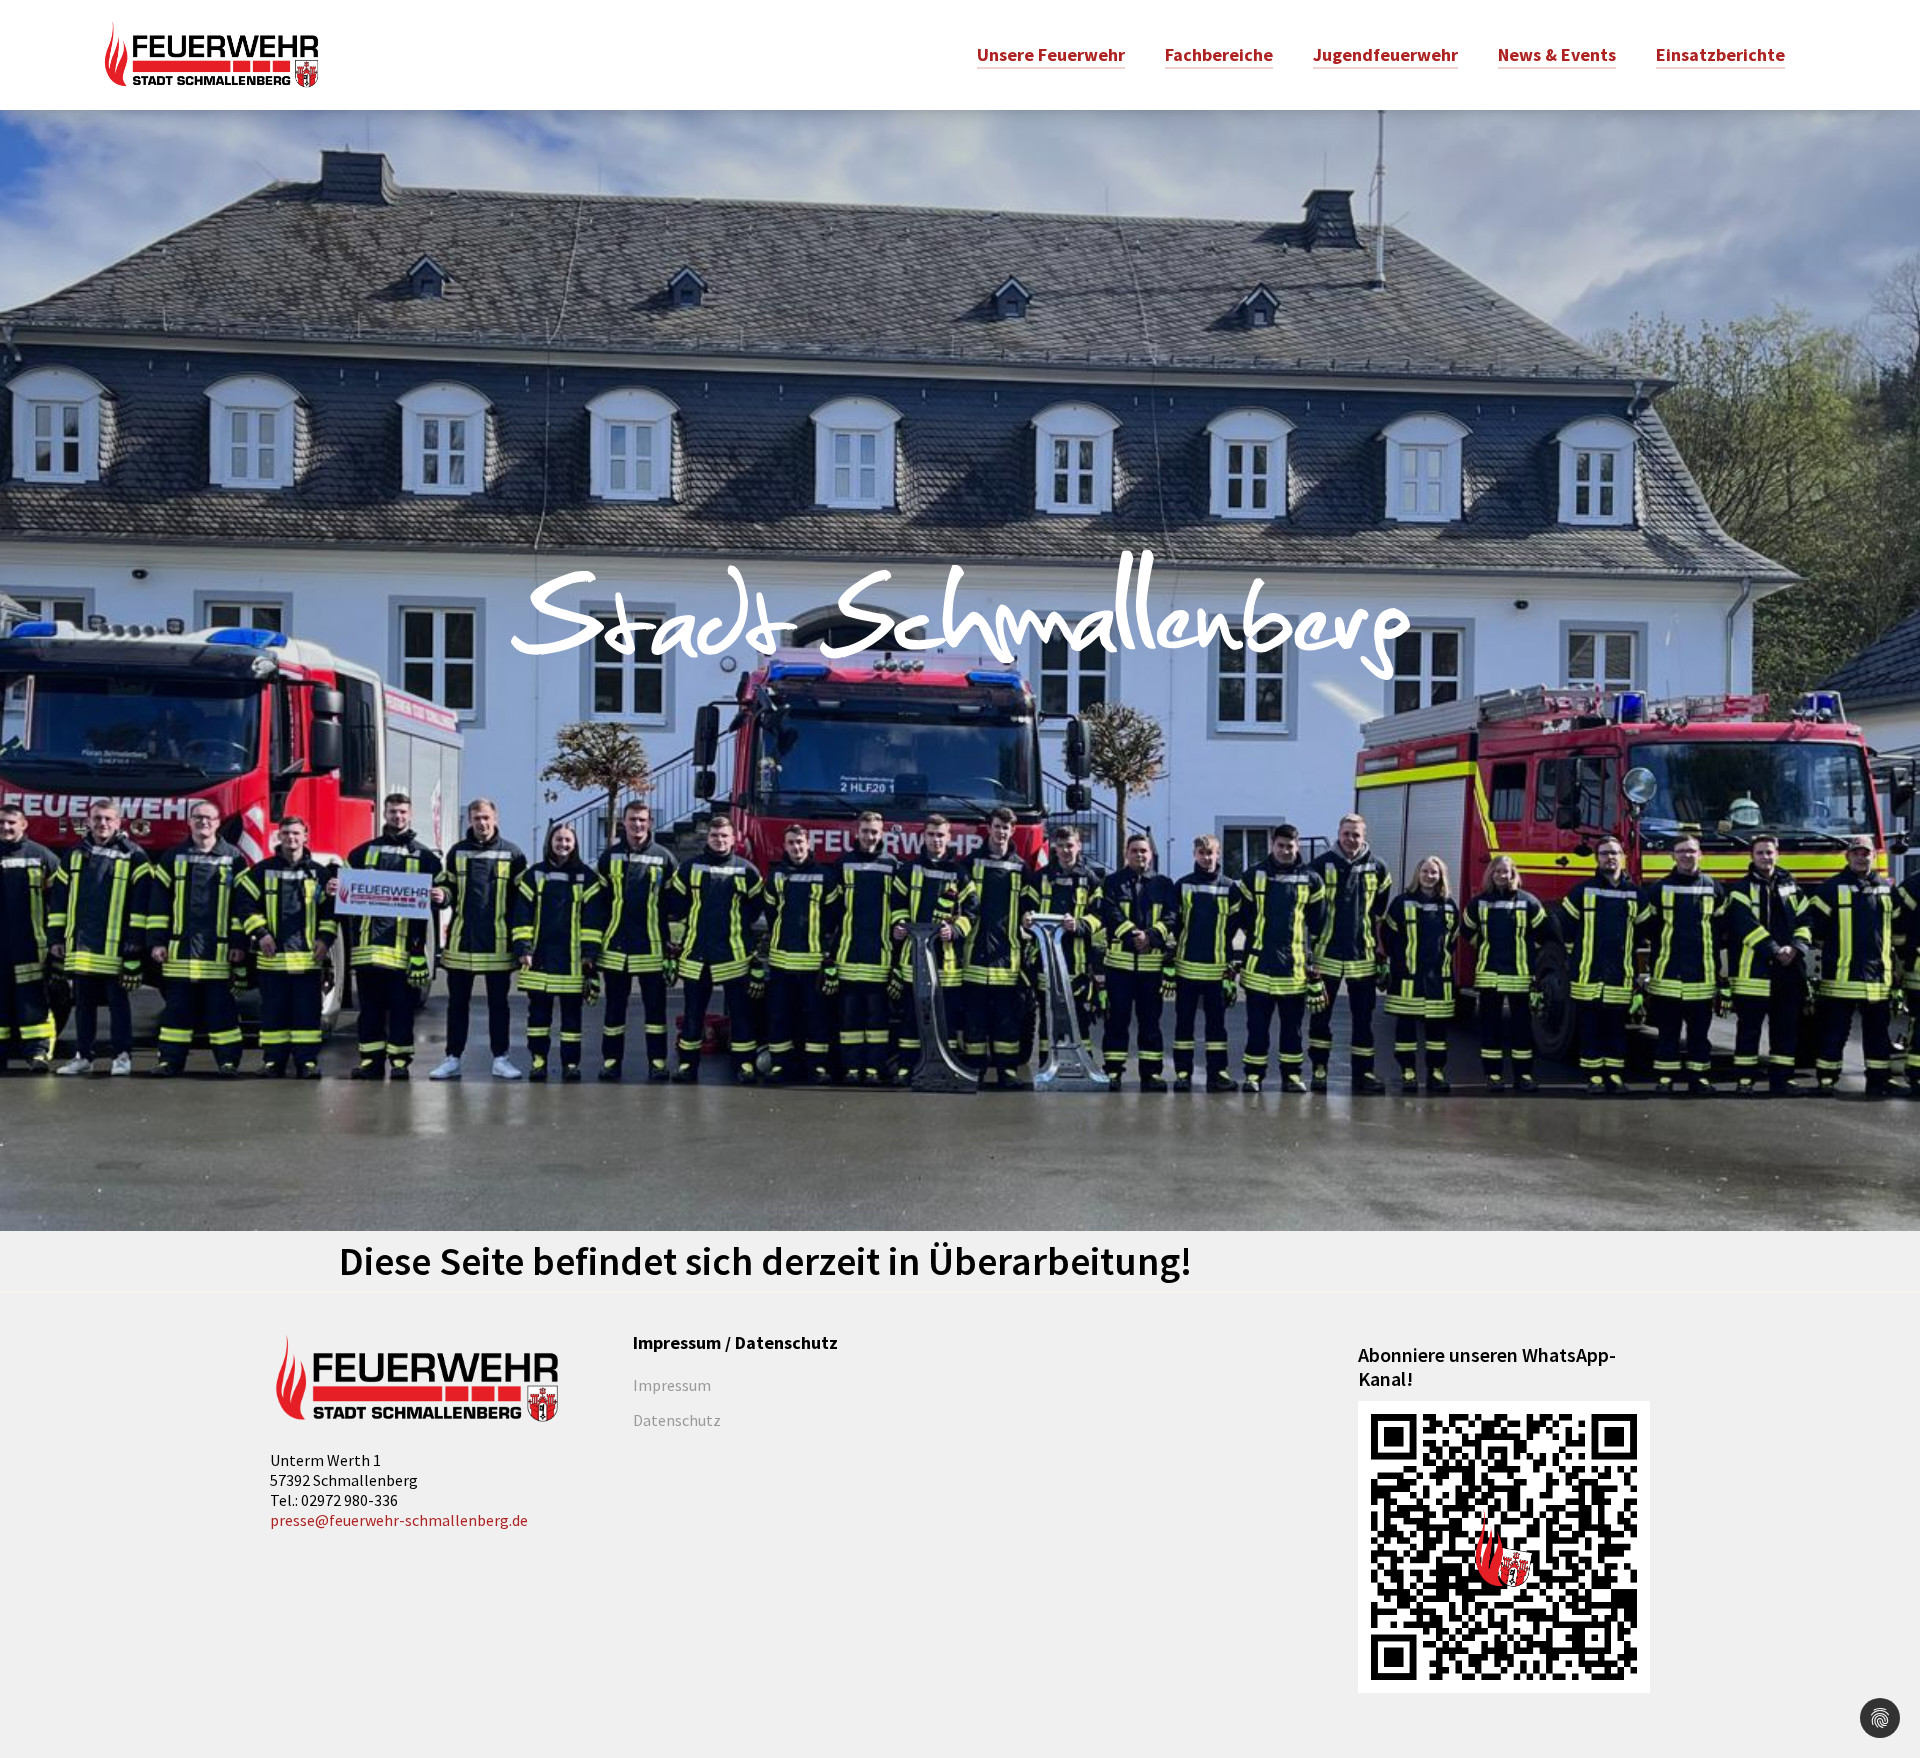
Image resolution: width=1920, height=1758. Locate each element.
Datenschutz (677, 1420)
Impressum (672, 1385)
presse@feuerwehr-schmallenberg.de (399, 1520)
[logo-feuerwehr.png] (416, 1379)
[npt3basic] (211, 53)
